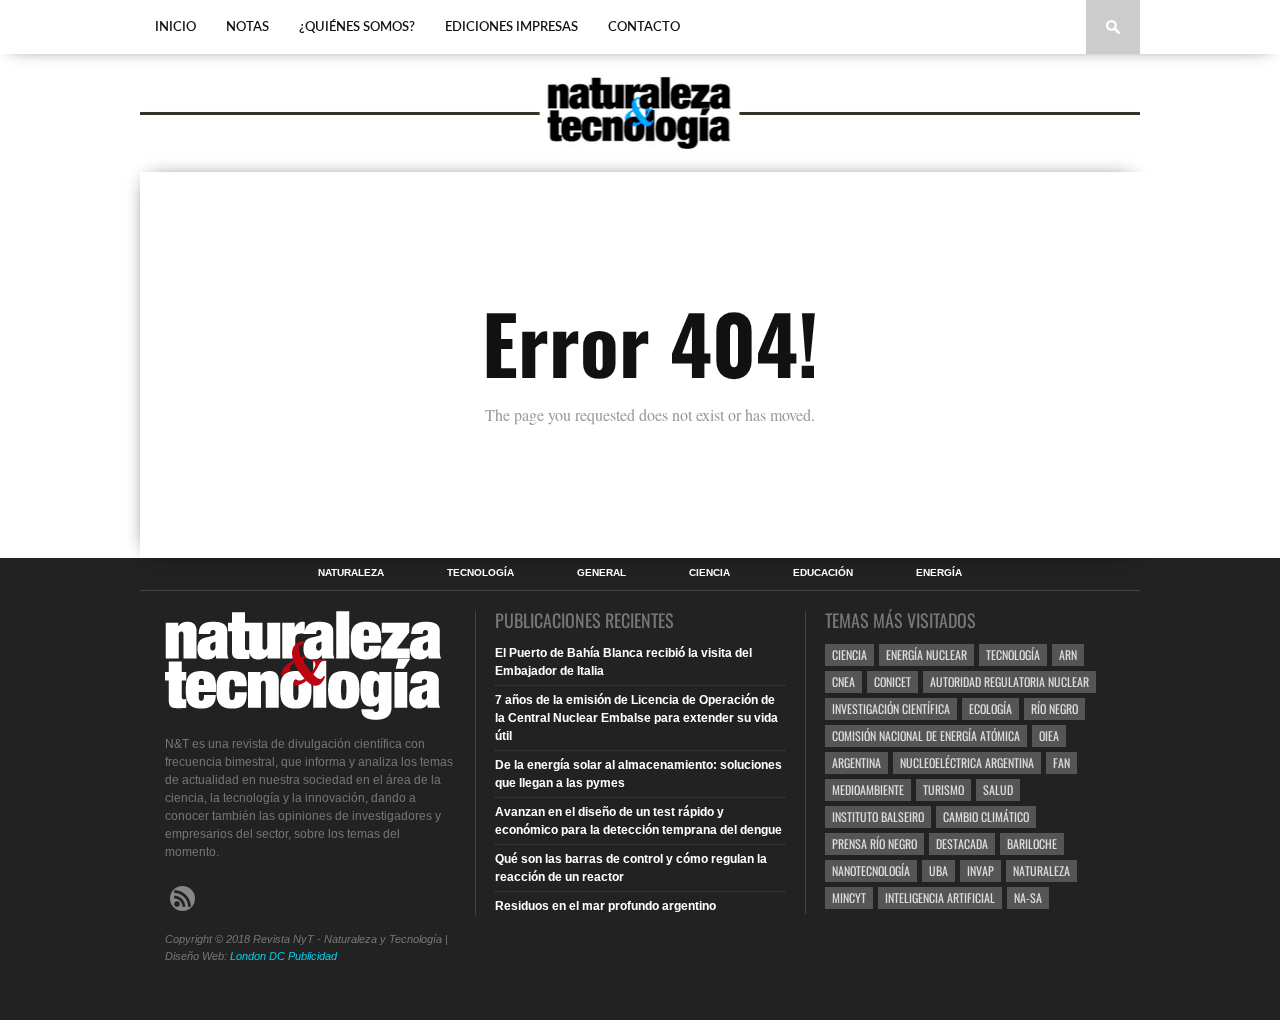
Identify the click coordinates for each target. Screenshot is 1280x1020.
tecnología (1013, 654)
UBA (938, 870)
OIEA (1049, 735)
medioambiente (868, 789)
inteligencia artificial (940, 897)
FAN (1061, 762)
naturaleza (1041, 870)
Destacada (962, 843)
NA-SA (1028, 897)
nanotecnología (871, 870)
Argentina (856, 762)
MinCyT (849, 897)
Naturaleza (351, 573)
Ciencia (709, 573)
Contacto (644, 27)
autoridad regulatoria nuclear (1009, 681)
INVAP (980, 870)
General (601, 573)
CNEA (843, 681)
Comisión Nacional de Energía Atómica (926, 735)
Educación (823, 573)
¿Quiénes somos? (357, 27)
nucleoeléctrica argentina (967, 762)
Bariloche (1032, 843)
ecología (990, 708)
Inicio (175, 27)
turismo (943, 789)
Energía (939, 573)
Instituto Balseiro (878, 816)
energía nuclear (926, 654)
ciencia (849, 654)
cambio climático (986, 816)
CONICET (892, 681)
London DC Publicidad (283, 956)
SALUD (998, 789)
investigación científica (891, 708)
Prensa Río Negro (874, 843)
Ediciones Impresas (511, 27)
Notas (247, 27)
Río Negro (1054, 708)
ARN (1068, 654)
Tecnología (480, 573)
